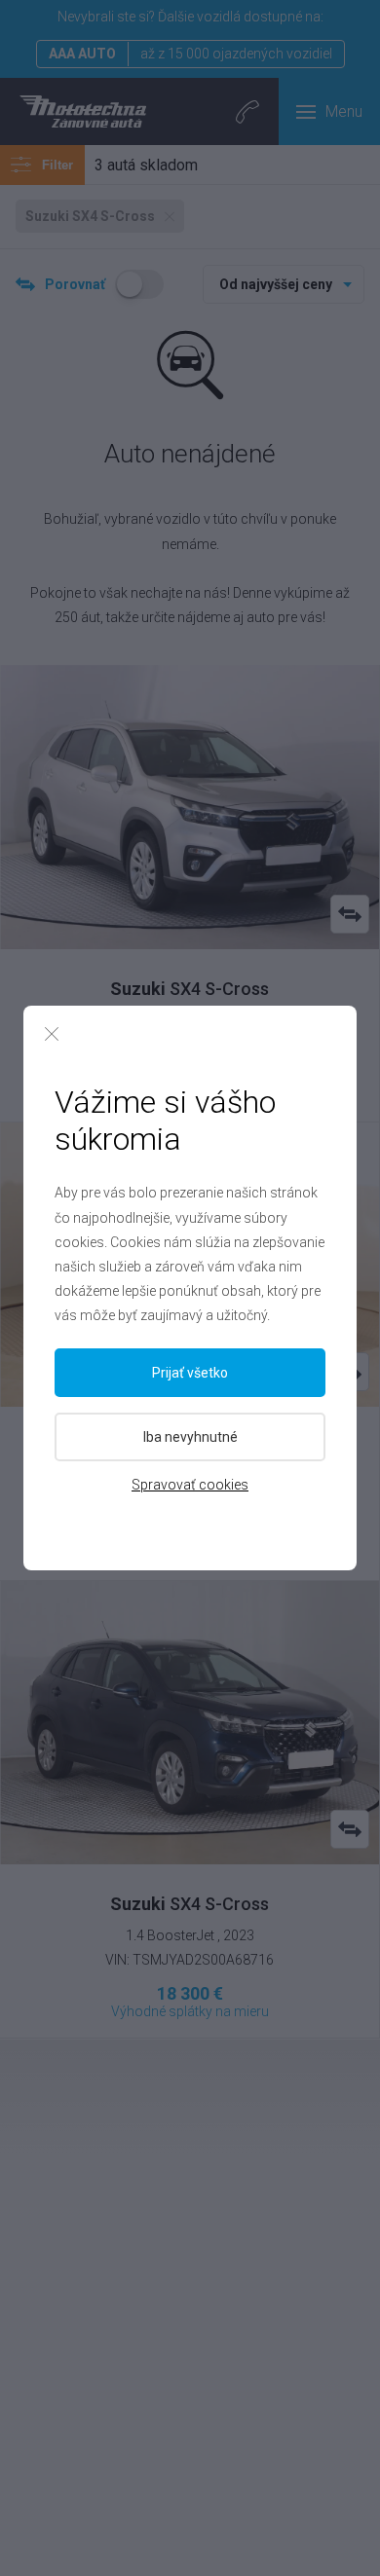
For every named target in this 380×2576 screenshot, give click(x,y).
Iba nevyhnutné (190, 1437)
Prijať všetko (190, 1373)
